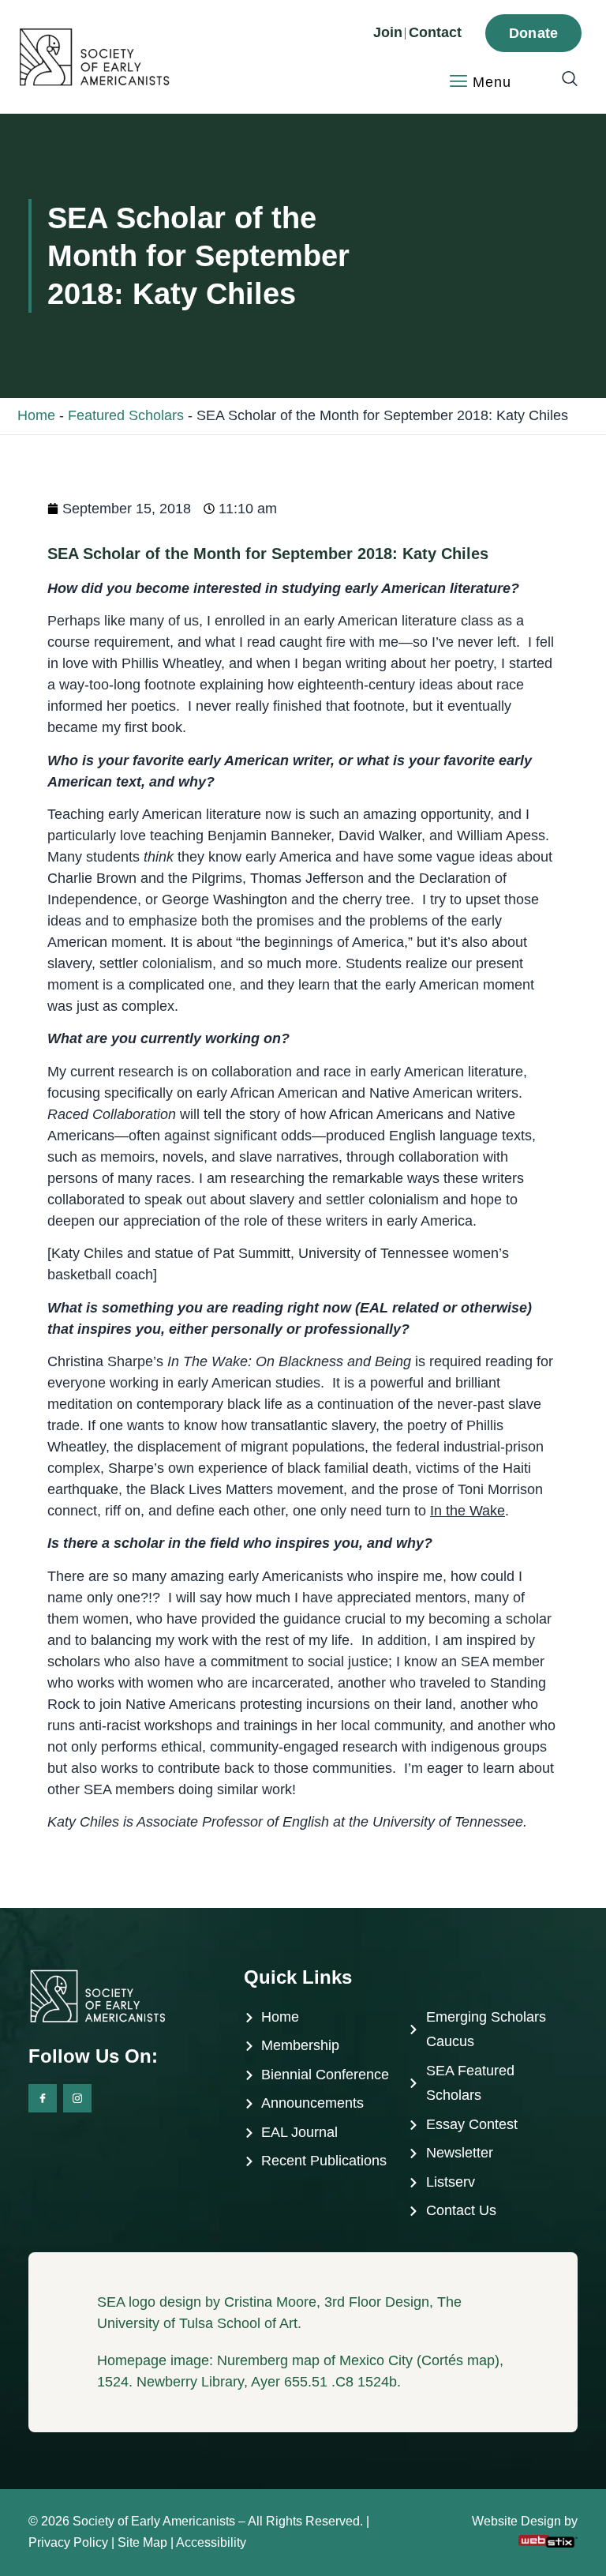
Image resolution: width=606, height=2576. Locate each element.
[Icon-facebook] (43, 2098)
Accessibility (211, 2542)
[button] (562, 80)
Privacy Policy (68, 2542)
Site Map (142, 2542)
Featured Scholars (126, 415)
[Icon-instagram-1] (77, 2098)
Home (36, 415)
